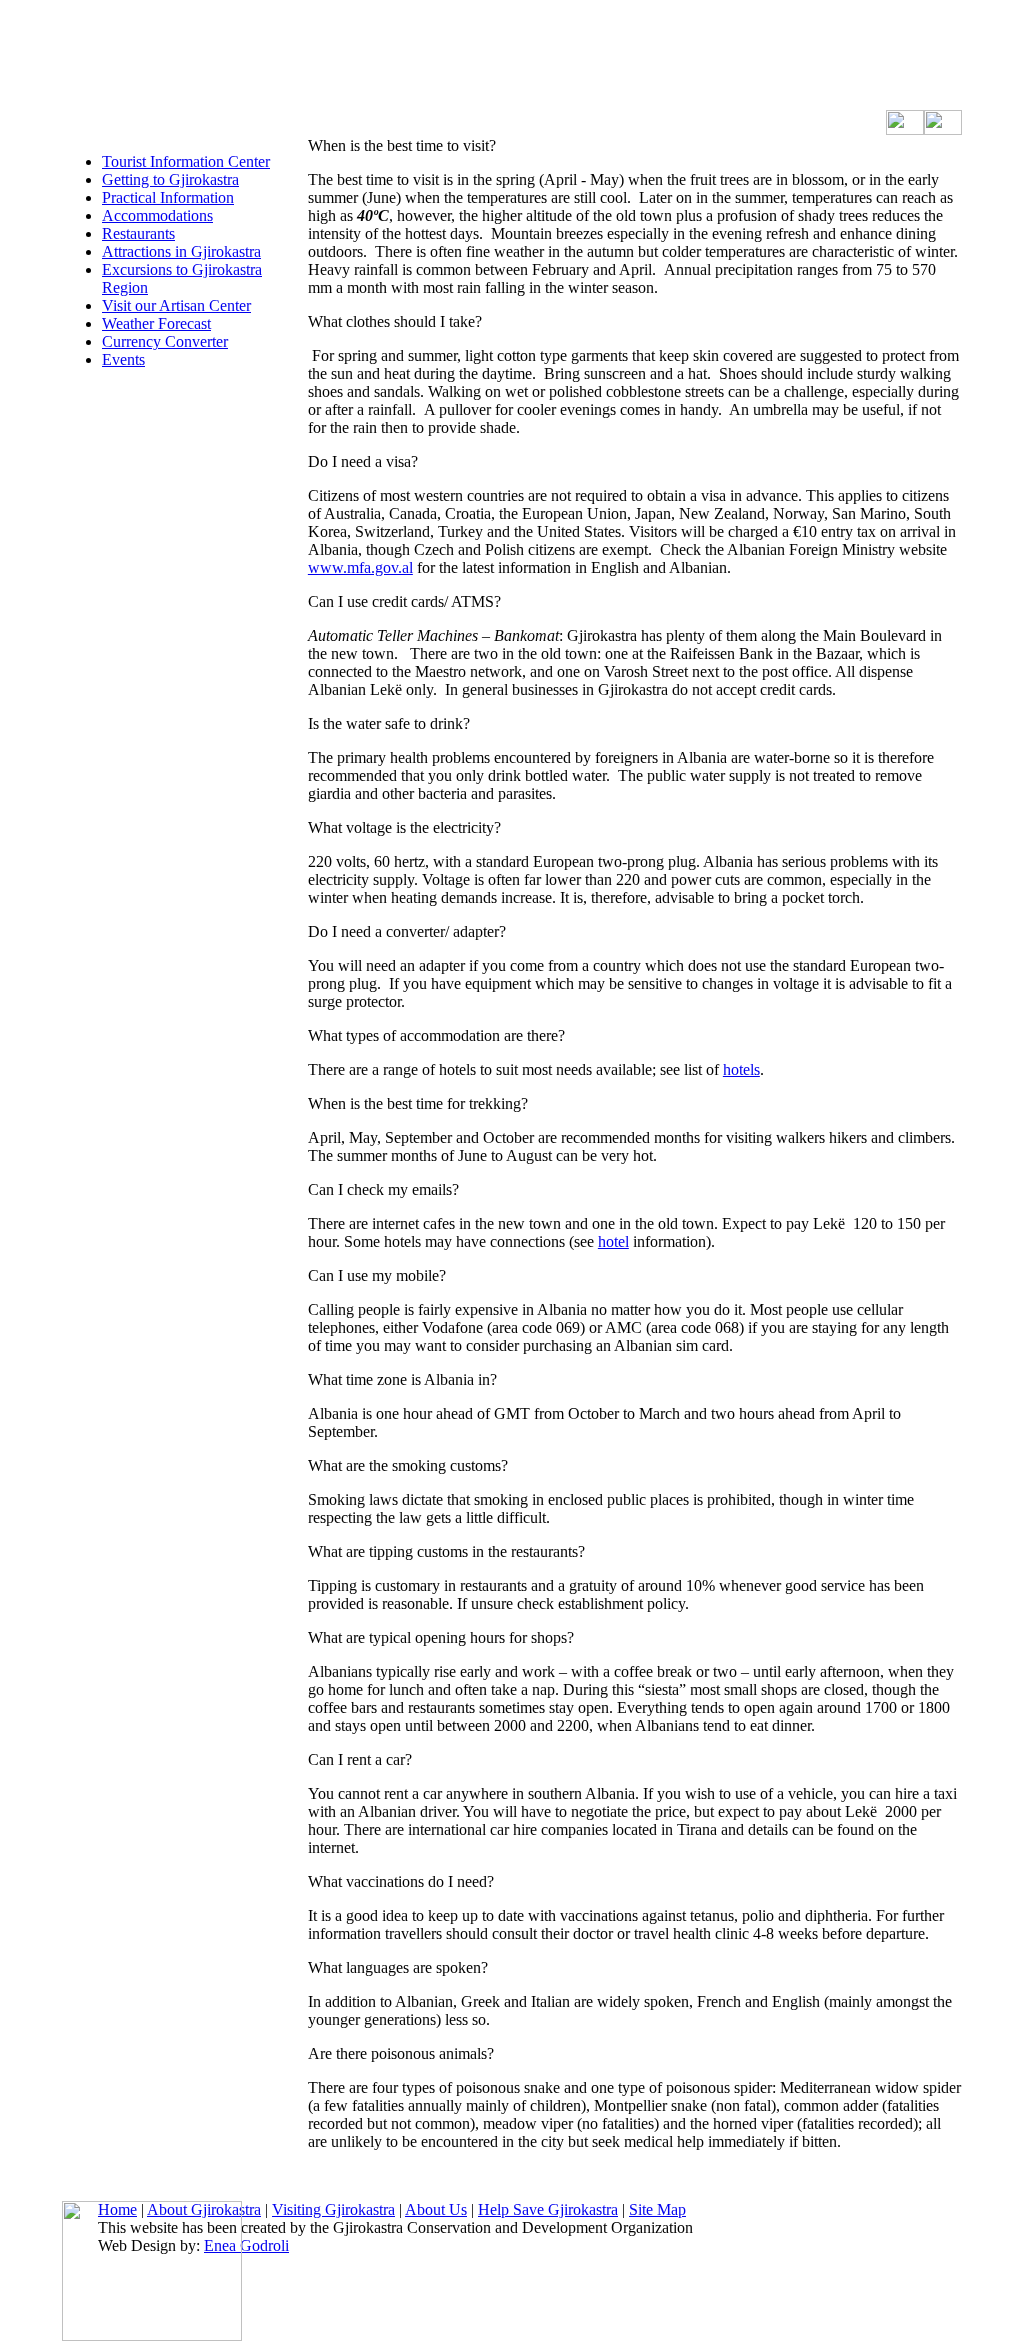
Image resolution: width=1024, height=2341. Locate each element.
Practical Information (168, 197)
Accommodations (157, 215)
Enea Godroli (246, 2245)
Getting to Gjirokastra (170, 179)
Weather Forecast (156, 323)
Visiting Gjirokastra (333, 2209)
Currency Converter (165, 341)
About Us (436, 2209)
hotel (613, 1241)
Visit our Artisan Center (176, 305)
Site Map (657, 2209)
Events (123, 359)
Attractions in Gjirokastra (181, 251)
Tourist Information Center (186, 161)
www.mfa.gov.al (360, 567)
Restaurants (138, 233)
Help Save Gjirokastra (548, 2209)
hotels (741, 1069)
